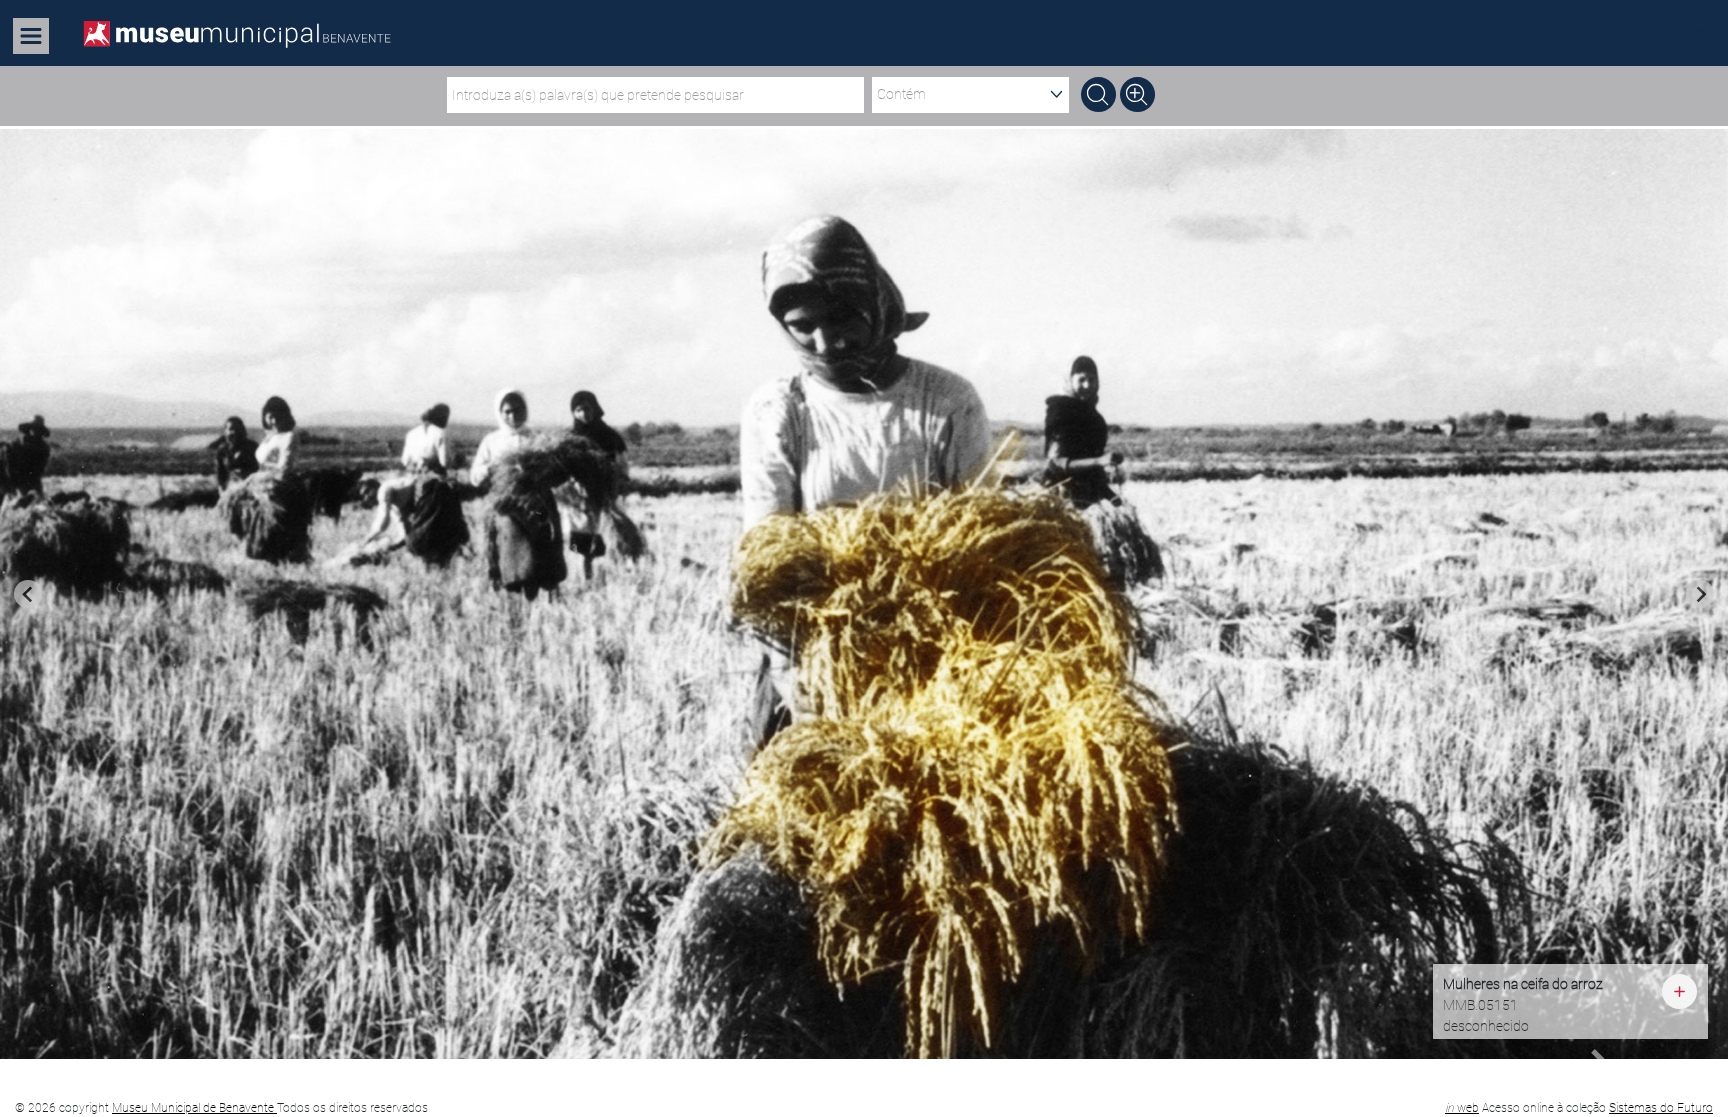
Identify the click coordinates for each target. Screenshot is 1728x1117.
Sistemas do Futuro (1661, 1108)
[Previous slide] (28, 594)
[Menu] (31, 36)
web (1462, 1108)
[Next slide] (1700, 594)
